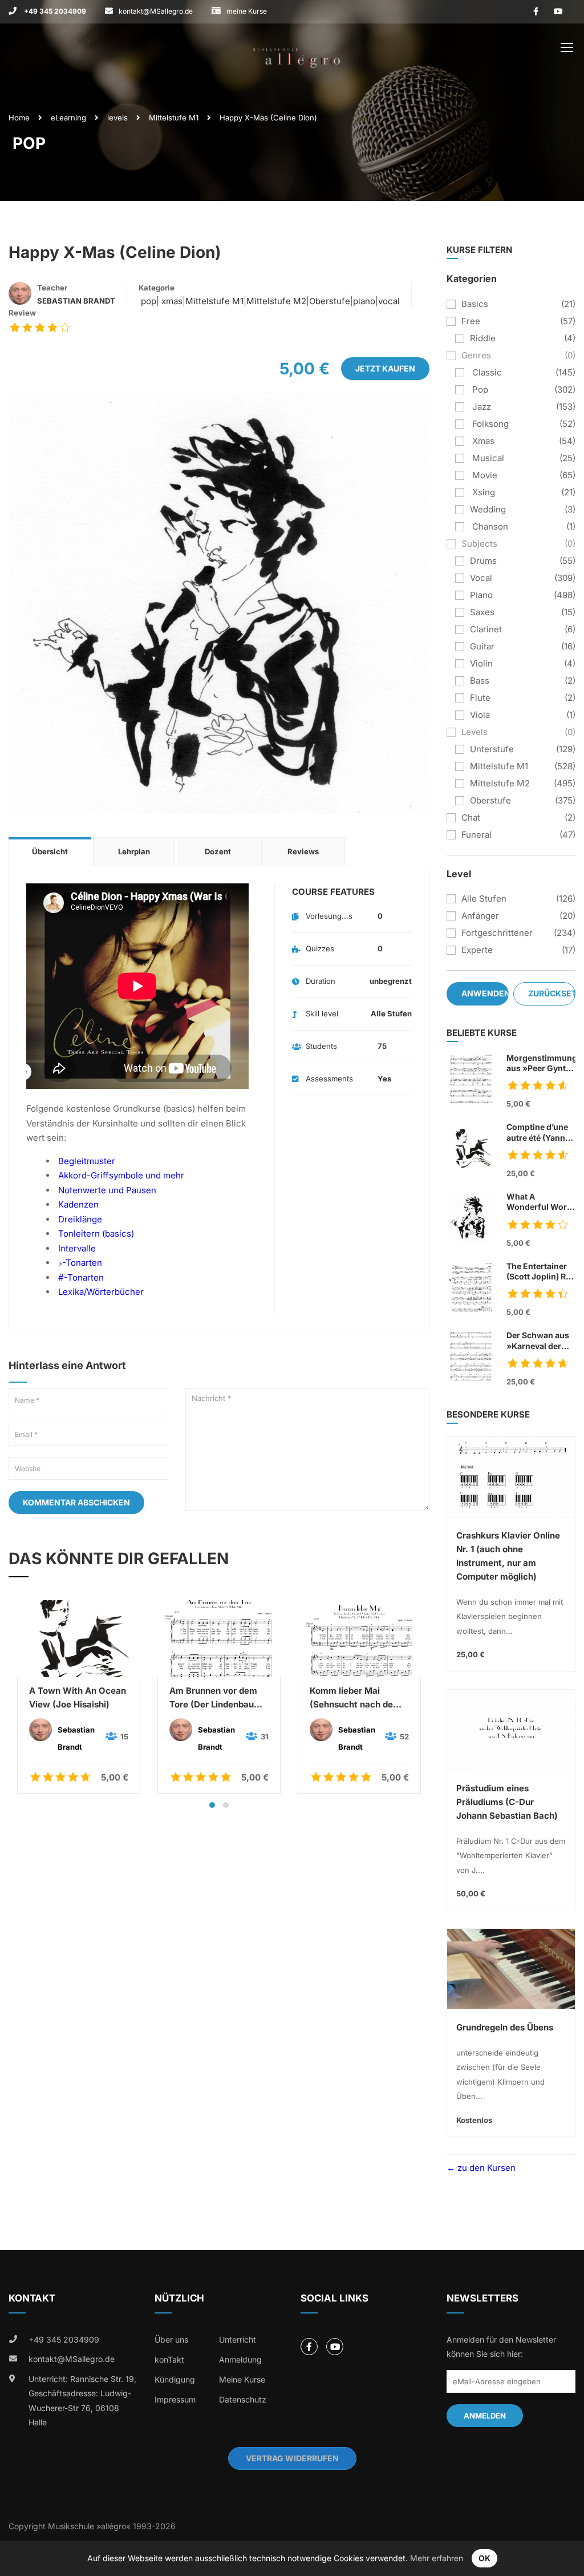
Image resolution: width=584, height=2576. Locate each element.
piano (364, 301)
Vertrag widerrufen (292, 2458)
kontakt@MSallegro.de (156, 11)
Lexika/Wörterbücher (101, 1292)
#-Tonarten (81, 1277)
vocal (389, 301)
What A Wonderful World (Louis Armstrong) (540, 1202)
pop (147, 301)
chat (471, 817)
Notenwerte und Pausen (107, 1190)
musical (487, 458)
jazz (480, 407)
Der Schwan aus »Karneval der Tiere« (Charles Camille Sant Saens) (538, 1341)
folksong (489, 424)
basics (475, 304)
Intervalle (77, 1248)
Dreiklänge (80, 1219)
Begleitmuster (87, 1161)
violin (481, 663)
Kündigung (175, 2379)
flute (480, 698)
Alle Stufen (484, 899)
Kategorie (157, 288)
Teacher (52, 288)
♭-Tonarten (80, 1263)
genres (476, 355)
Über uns (171, 2339)
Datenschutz (243, 2399)
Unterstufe (492, 749)
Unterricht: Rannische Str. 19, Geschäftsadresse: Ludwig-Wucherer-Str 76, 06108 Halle (82, 2401)
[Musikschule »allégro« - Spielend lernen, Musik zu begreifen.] (297, 50)
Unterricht (238, 2339)
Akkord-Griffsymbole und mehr (121, 1175)
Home (19, 118)
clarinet (486, 629)
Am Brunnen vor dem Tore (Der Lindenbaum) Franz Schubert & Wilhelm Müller (217, 1698)
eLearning (68, 118)
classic (486, 372)
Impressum (175, 2399)
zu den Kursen (485, 2168)
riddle (483, 338)
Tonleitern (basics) (96, 1234)
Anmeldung (240, 2359)
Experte (477, 950)
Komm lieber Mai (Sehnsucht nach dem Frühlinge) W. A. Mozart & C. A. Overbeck (355, 1698)
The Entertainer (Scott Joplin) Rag (541, 1272)
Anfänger (480, 916)
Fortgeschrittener (497, 933)
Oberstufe (330, 301)
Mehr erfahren (437, 2558)
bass (480, 681)
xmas (171, 301)
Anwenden (485, 993)
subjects (479, 544)
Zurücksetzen (552, 993)
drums (483, 561)
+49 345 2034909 (54, 11)
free (471, 321)
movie (484, 475)
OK (484, 2558)
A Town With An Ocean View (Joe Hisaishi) (78, 1697)
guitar (482, 646)
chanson (489, 526)
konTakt (169, 2359)
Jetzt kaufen (385, 368)
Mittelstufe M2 (276, 301)
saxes (482, 612)
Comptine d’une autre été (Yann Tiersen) (541, 1132)
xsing (482, 492)
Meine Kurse (242, 2379)
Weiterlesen (78, 1638)
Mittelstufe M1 (174, 118)
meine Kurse (247, 11)
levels (117, 118)
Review (22, 313)
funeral (476, 835)
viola (480, 715)
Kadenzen (78, 1204)
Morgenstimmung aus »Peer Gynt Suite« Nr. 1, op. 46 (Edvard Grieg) (541, 1063)
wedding (488, 509)
